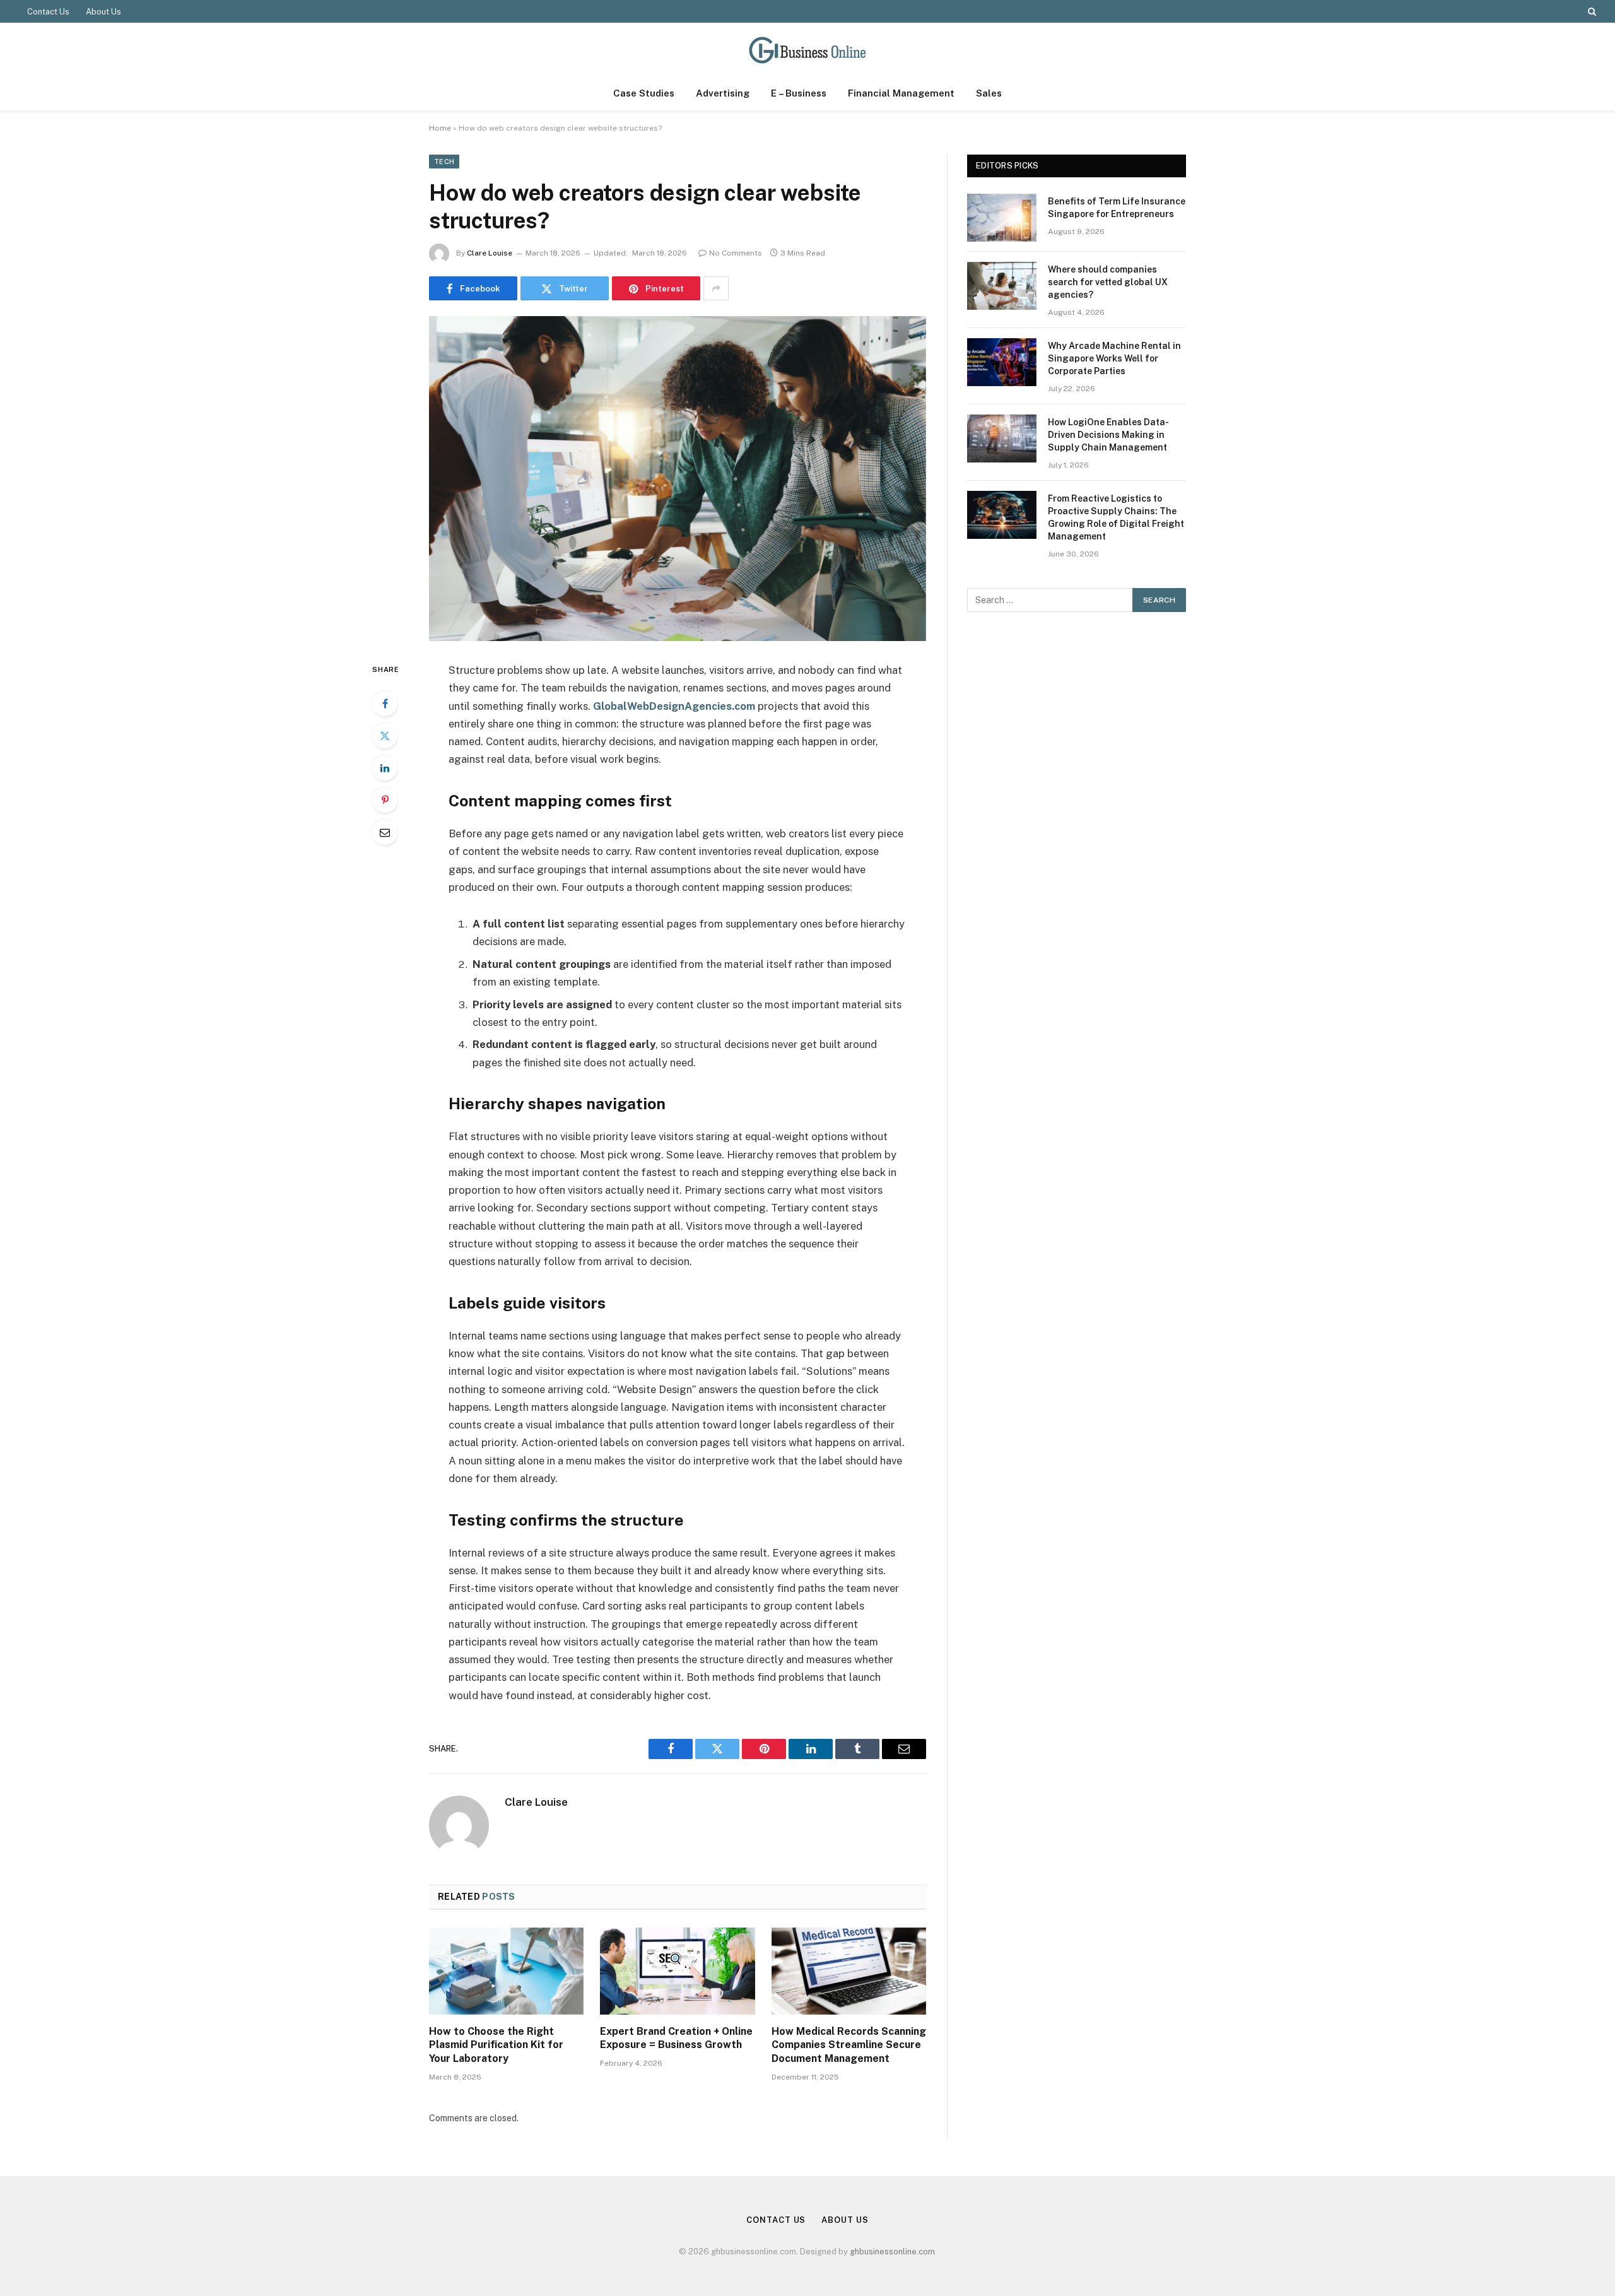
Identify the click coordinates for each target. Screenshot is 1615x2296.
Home (440, 128)
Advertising (723, 93)
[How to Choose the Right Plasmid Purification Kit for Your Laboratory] (506, 1971)
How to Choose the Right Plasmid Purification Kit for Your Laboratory (496, 2045)
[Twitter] (385, 736)
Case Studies (644, 93)
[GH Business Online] (807, 50)
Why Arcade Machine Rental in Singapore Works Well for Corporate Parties (1114, 358)
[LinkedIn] (385, 768)
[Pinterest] (385, 800)
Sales (989, 93)
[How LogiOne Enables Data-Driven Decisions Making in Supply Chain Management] (1002, 439)
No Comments (736, 253)
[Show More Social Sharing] (716, 288)
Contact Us (48, 12)
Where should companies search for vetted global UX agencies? (1108, 282)
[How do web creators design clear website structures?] (678, 479)
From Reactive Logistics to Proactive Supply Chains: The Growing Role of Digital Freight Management (1116, 517)
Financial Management (901, 93)
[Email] (385, 832)
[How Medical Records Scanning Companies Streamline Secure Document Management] (849, 1971)
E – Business (799, 93)
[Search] (1591, 11)
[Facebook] (385, 704)
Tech (444, 162)
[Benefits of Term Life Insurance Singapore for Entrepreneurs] (1002, 218)
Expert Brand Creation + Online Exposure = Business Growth (676, 2038)
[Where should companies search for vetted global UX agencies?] (1002, 286)
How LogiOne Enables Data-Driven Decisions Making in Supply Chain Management (1108, 435)
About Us (103, 12)
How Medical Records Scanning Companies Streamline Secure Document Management (849, 2045)
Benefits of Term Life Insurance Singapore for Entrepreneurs (1117, 208)
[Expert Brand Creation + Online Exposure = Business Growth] (677, 1971)
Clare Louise (490, 253)
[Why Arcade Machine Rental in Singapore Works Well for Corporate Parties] (1002, 362)
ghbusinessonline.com (892, 2252)
